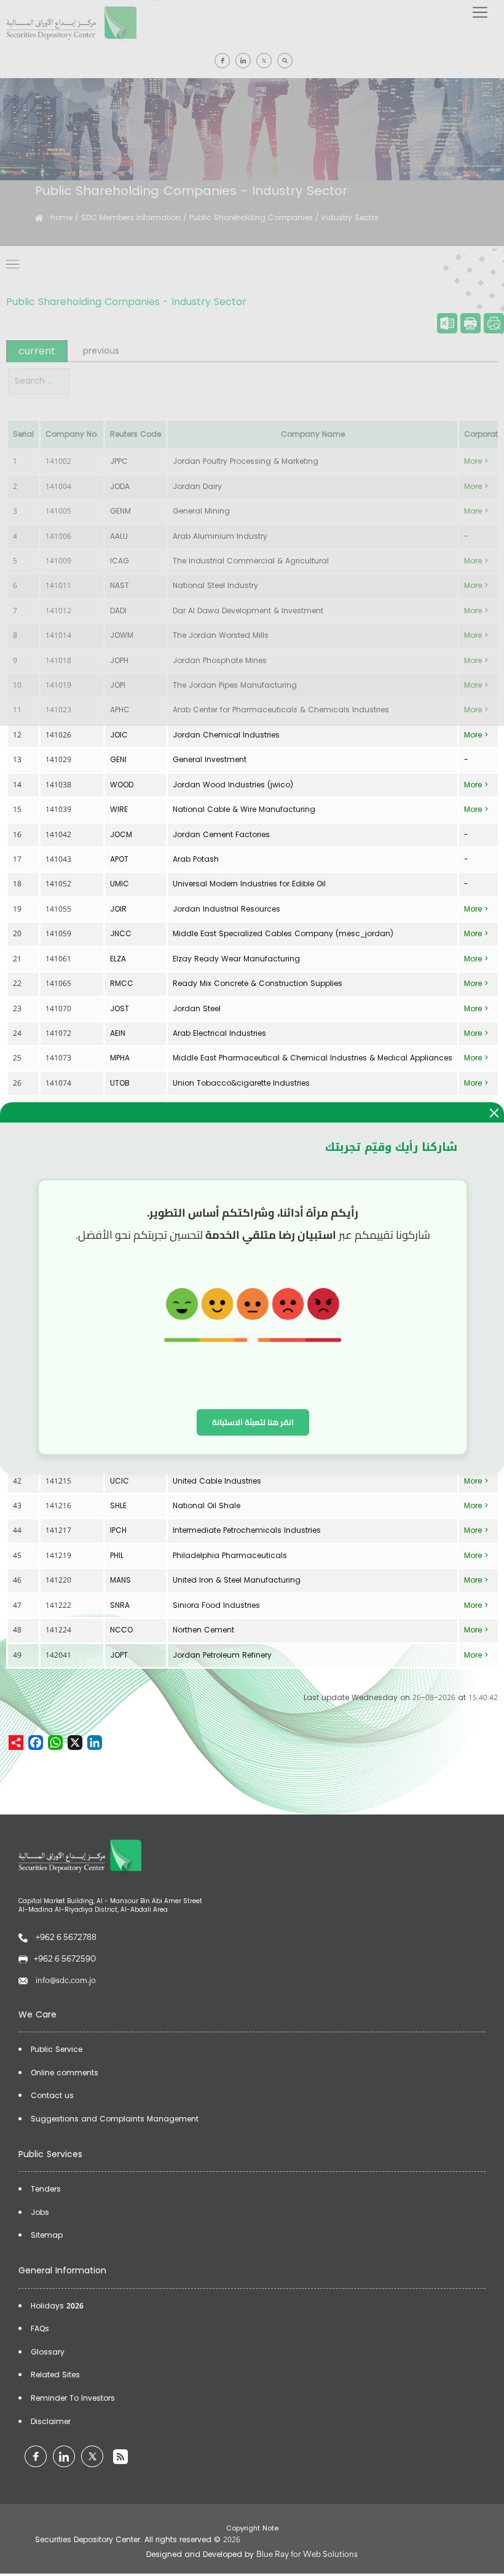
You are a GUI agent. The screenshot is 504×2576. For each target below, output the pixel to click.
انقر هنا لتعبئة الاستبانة (253, 1422)
